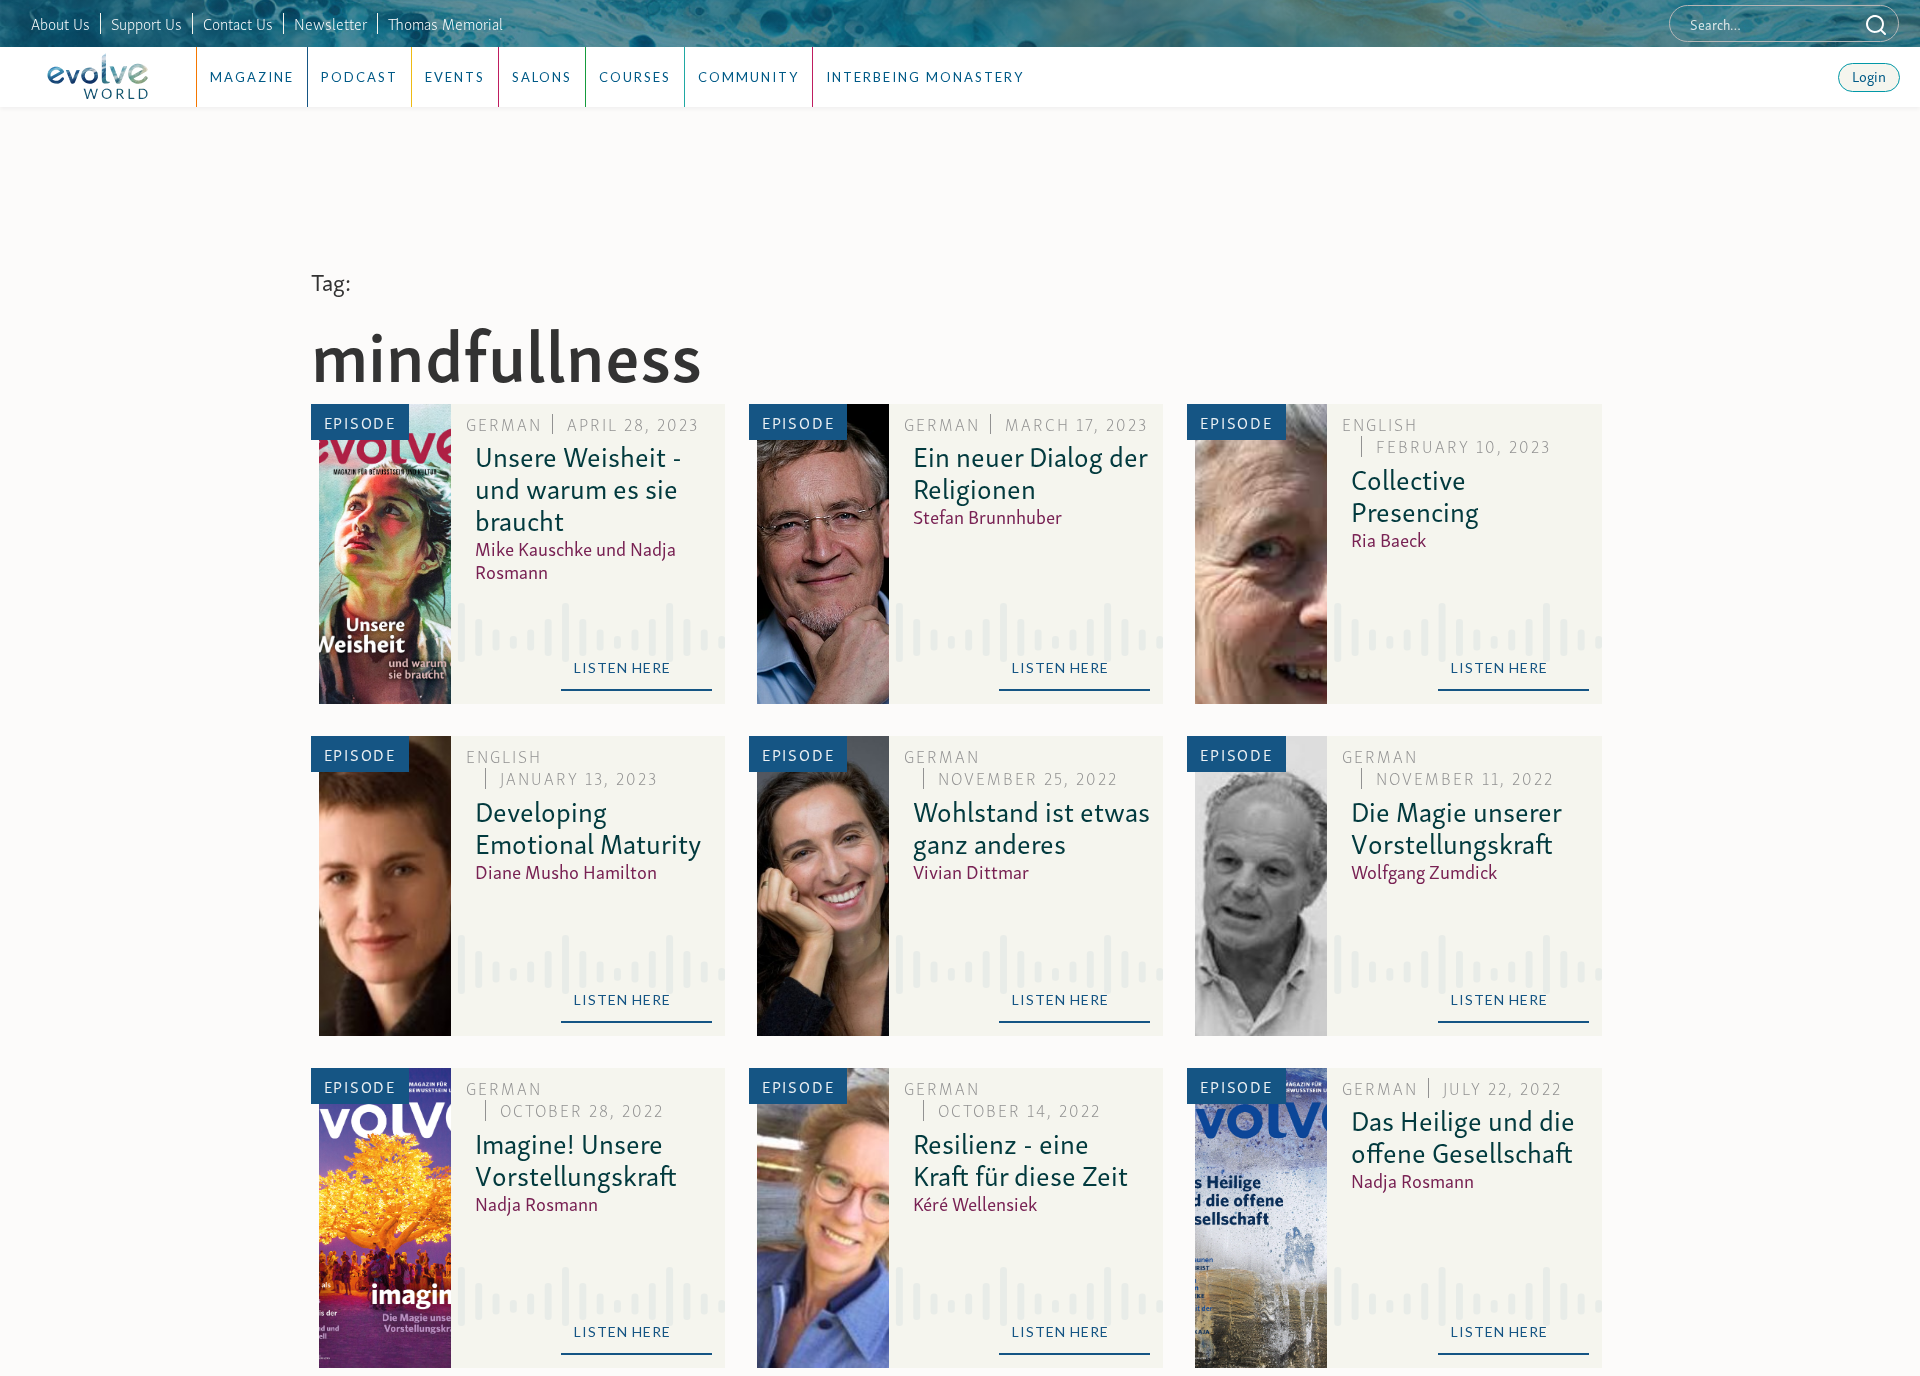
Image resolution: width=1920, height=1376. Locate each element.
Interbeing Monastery (925, 77)
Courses (635, 77)
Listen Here (636, 667)
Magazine (252, 77)
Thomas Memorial (445, 23)
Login (1869, 75)
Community (748, 77)
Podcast (359, 77)
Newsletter (330, 23)
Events (455, 77)
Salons (542, 77)
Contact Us (238, 23)
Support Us (146, 23)
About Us (60, 23)
